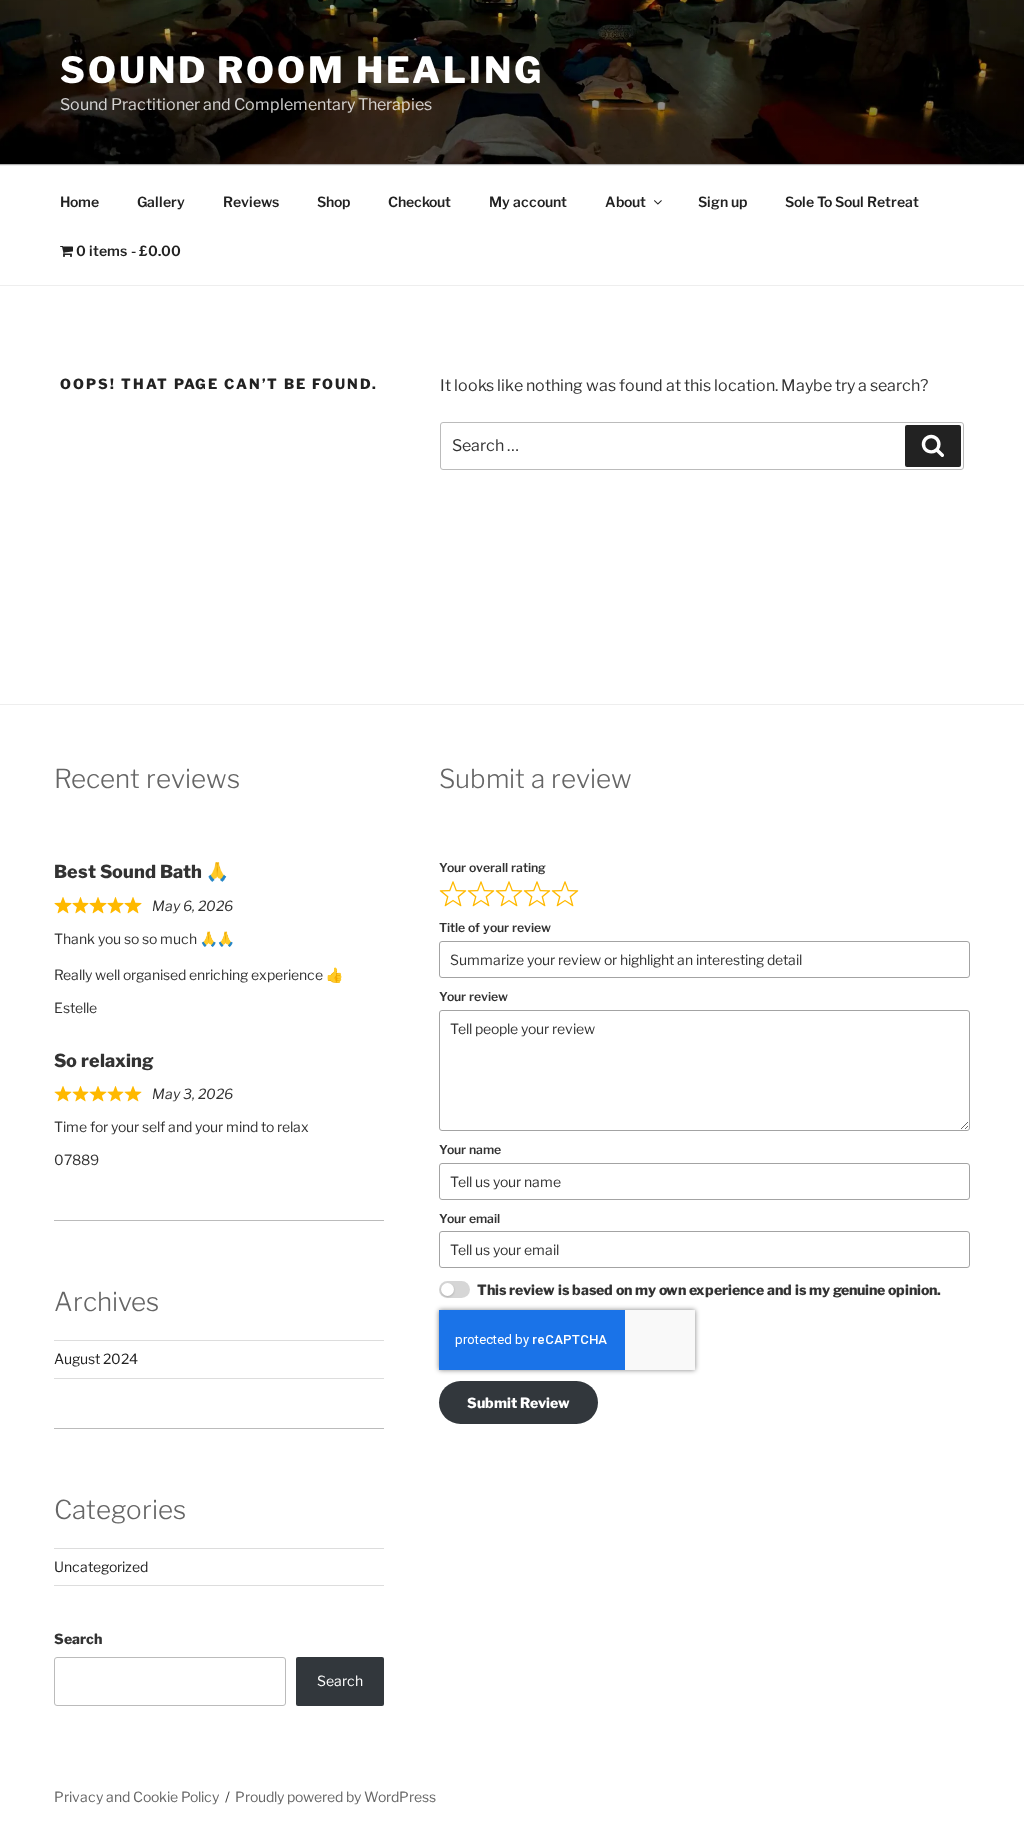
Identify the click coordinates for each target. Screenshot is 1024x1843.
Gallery (161, 201)
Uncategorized (101, 1566)
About (625, 201)
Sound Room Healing (302, 70)
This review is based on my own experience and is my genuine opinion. (709, 1289)
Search (78, 1638)
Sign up (722, 201)
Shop (333, 201)
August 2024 (96, 1358)
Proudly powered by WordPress (335, 1796)
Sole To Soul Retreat (852, 201)
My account (528, 201)
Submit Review (518, 1402)
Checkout (419, 201)
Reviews (251, 201)
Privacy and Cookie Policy (136, 1796)
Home (79, 201)
